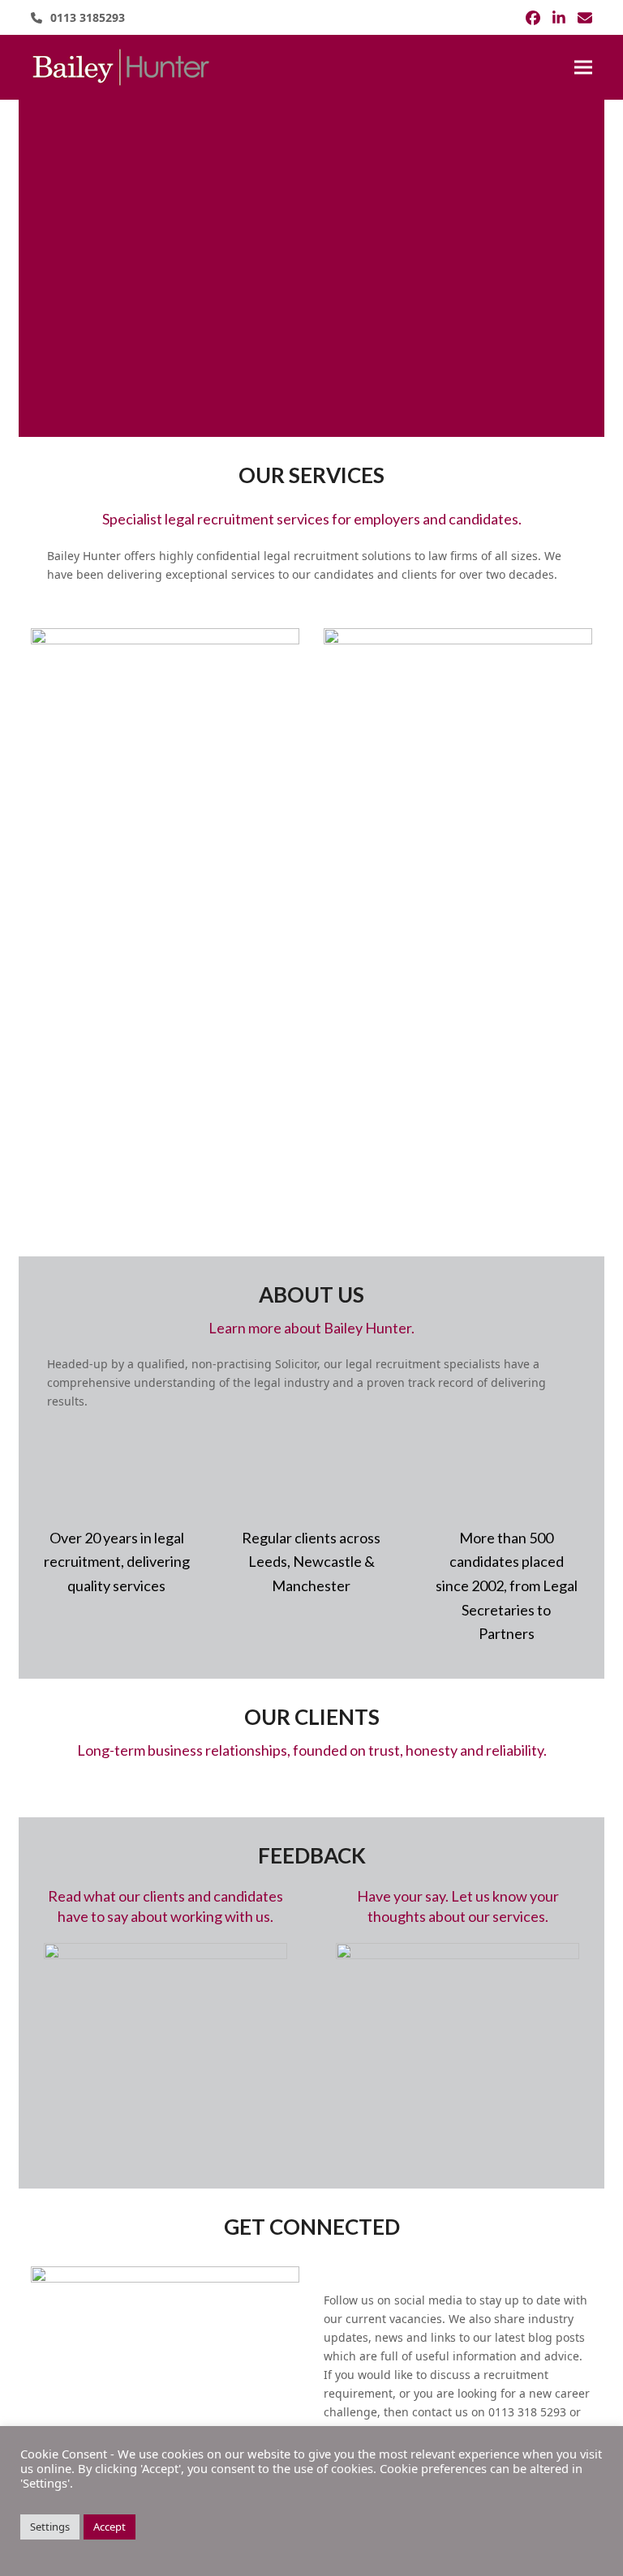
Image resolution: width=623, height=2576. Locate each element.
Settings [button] (50, 2527)
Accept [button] (110, 2527)
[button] (583, 68)
